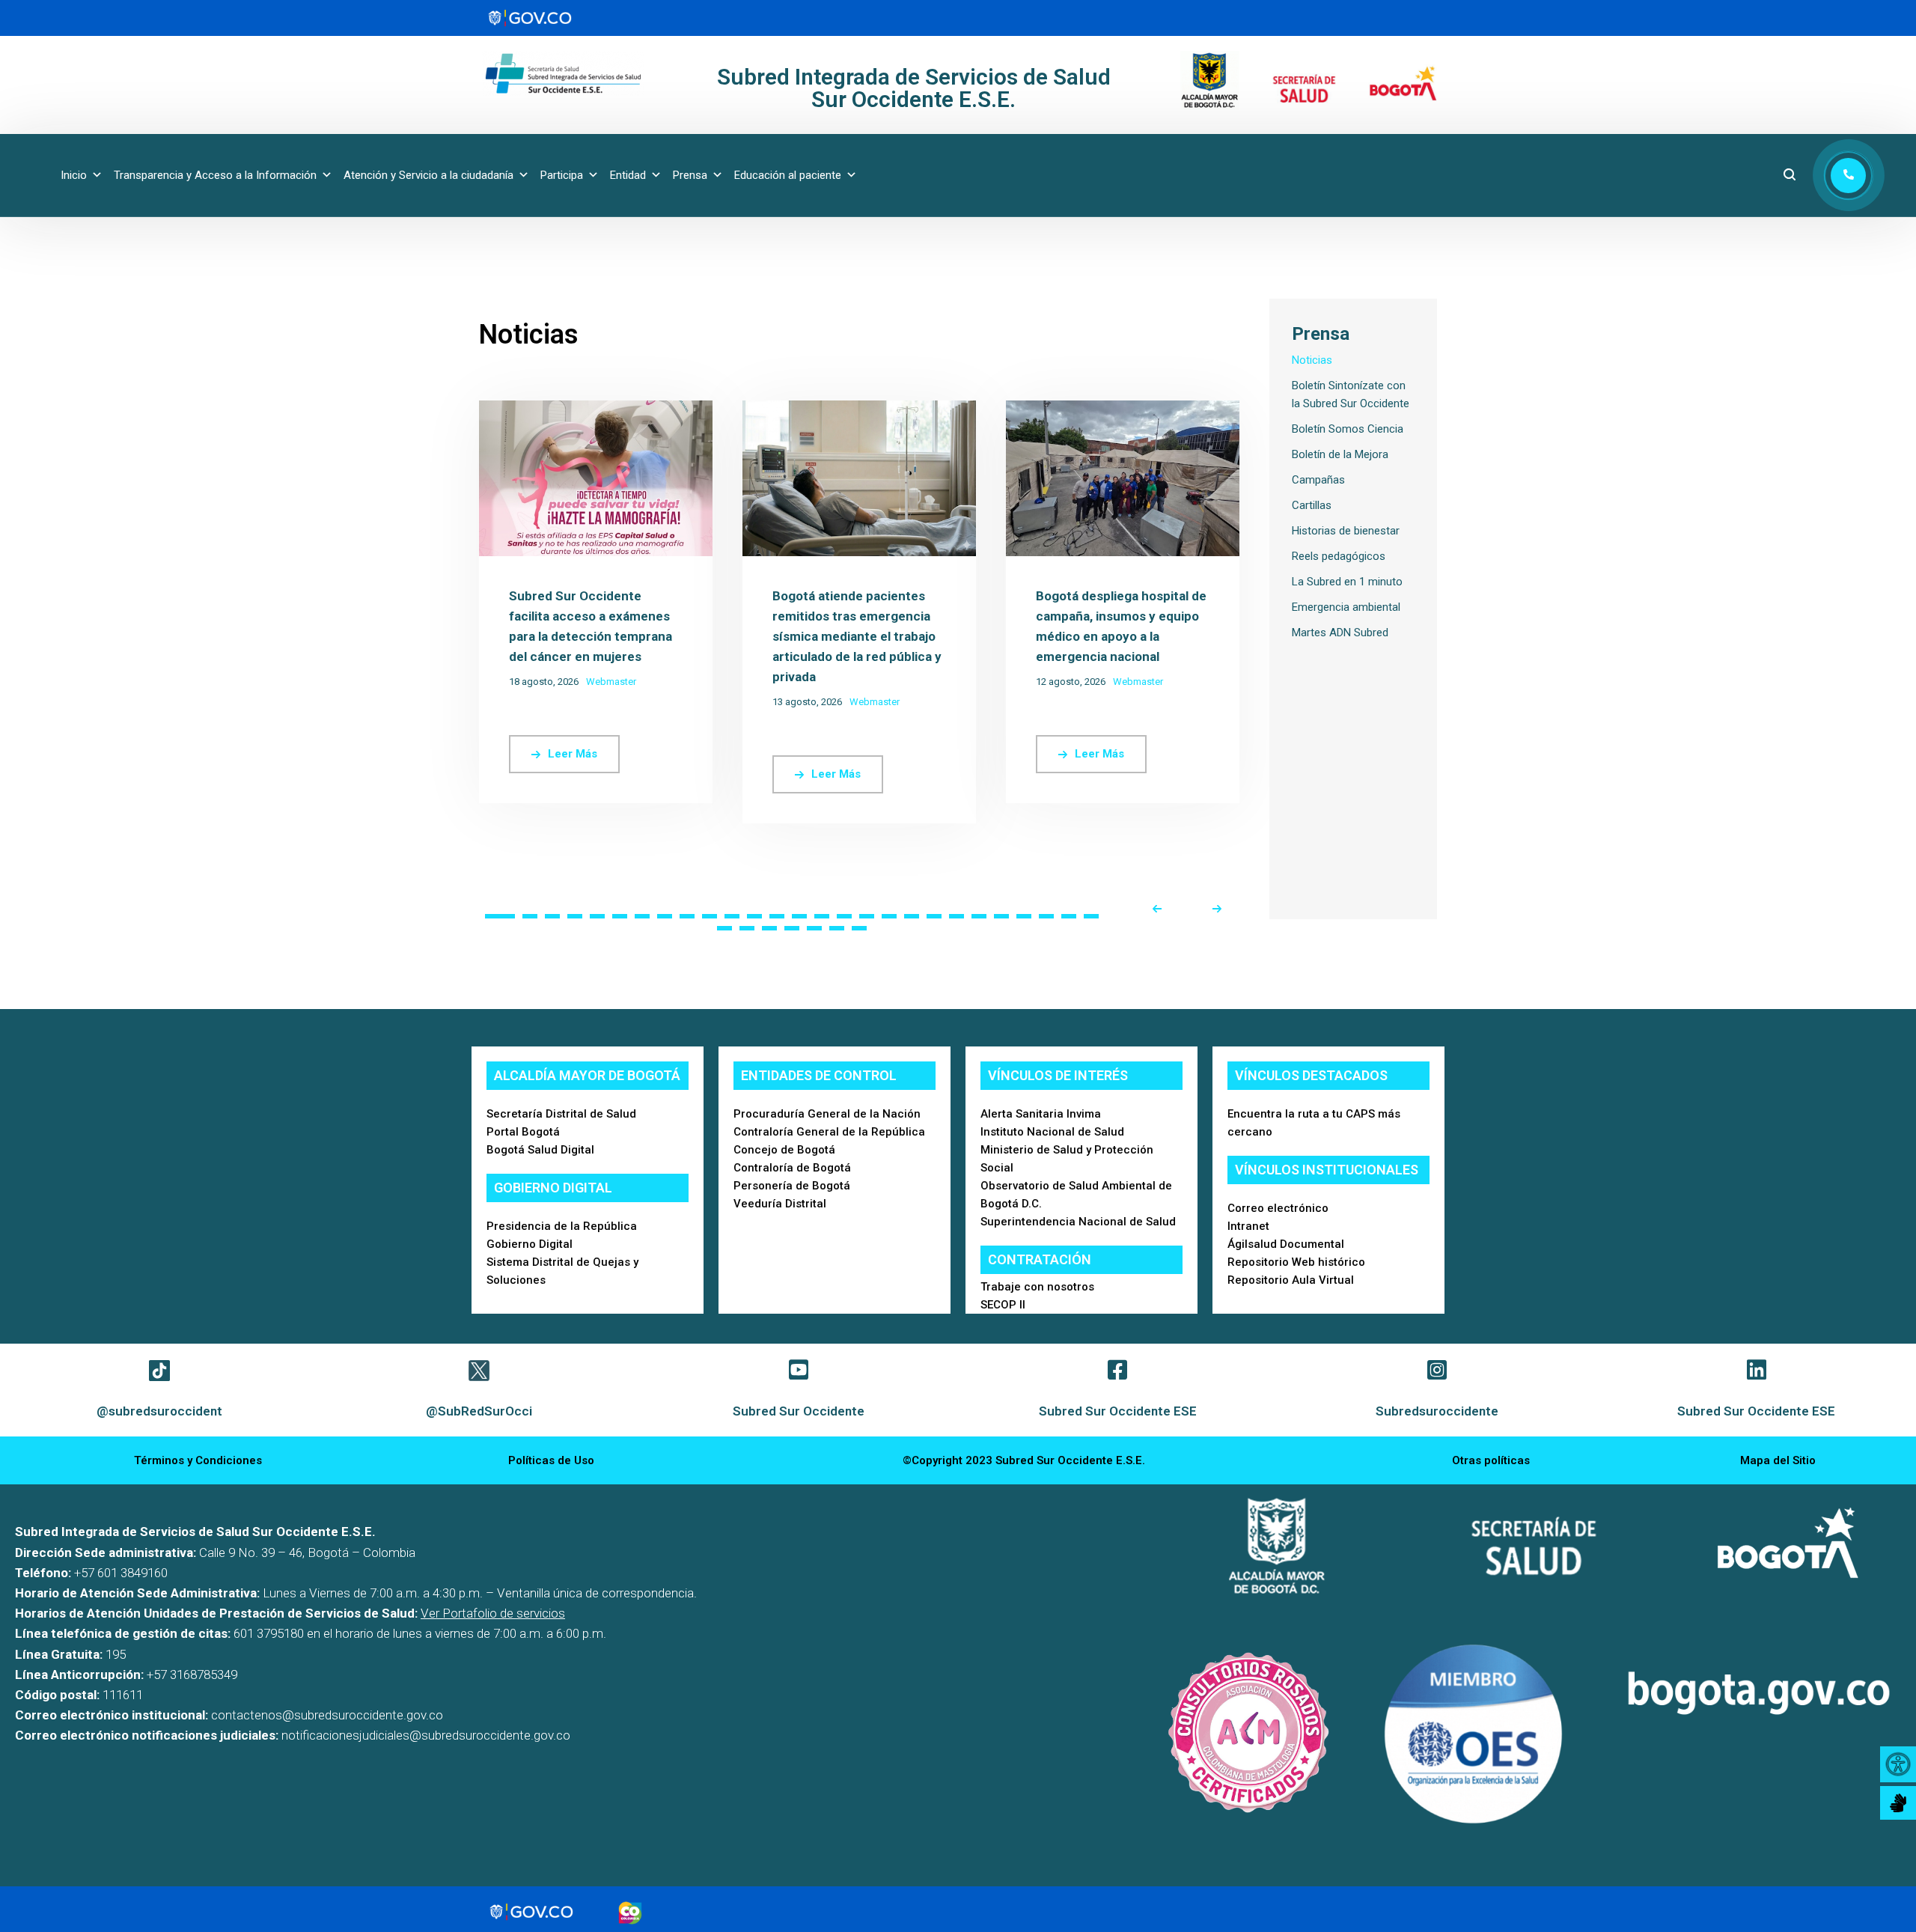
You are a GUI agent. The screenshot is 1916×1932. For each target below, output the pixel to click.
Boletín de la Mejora (1340, 454)
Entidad (628, 175)
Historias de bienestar (1346, 531)
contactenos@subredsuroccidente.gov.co (327, 1715)
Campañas (1318, 480)
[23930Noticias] (596, 409)
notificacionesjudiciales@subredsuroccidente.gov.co (426, 1735)
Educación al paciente (788, 175)
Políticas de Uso (551, 1460)
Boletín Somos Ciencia (1348, 429)
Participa (562, 175)
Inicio (74, 175)
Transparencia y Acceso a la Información (215, 175)
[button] (500, 916)
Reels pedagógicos (1339, 556)
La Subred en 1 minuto (1347, 582)
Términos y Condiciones (198, 1460)
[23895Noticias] (1123, 409)
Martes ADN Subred (1340, 633)
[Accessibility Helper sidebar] (1898, 1764)
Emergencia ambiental (1346, 607)
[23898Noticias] (859, 409)
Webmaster (611, 682)
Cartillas (1312, 505)
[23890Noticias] (1650, 409)
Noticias (1312, 360)
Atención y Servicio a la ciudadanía (428, 175)
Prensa (690, 175)
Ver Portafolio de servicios (493, 1613)
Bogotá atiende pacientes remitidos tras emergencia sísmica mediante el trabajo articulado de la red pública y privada (857, 636)
